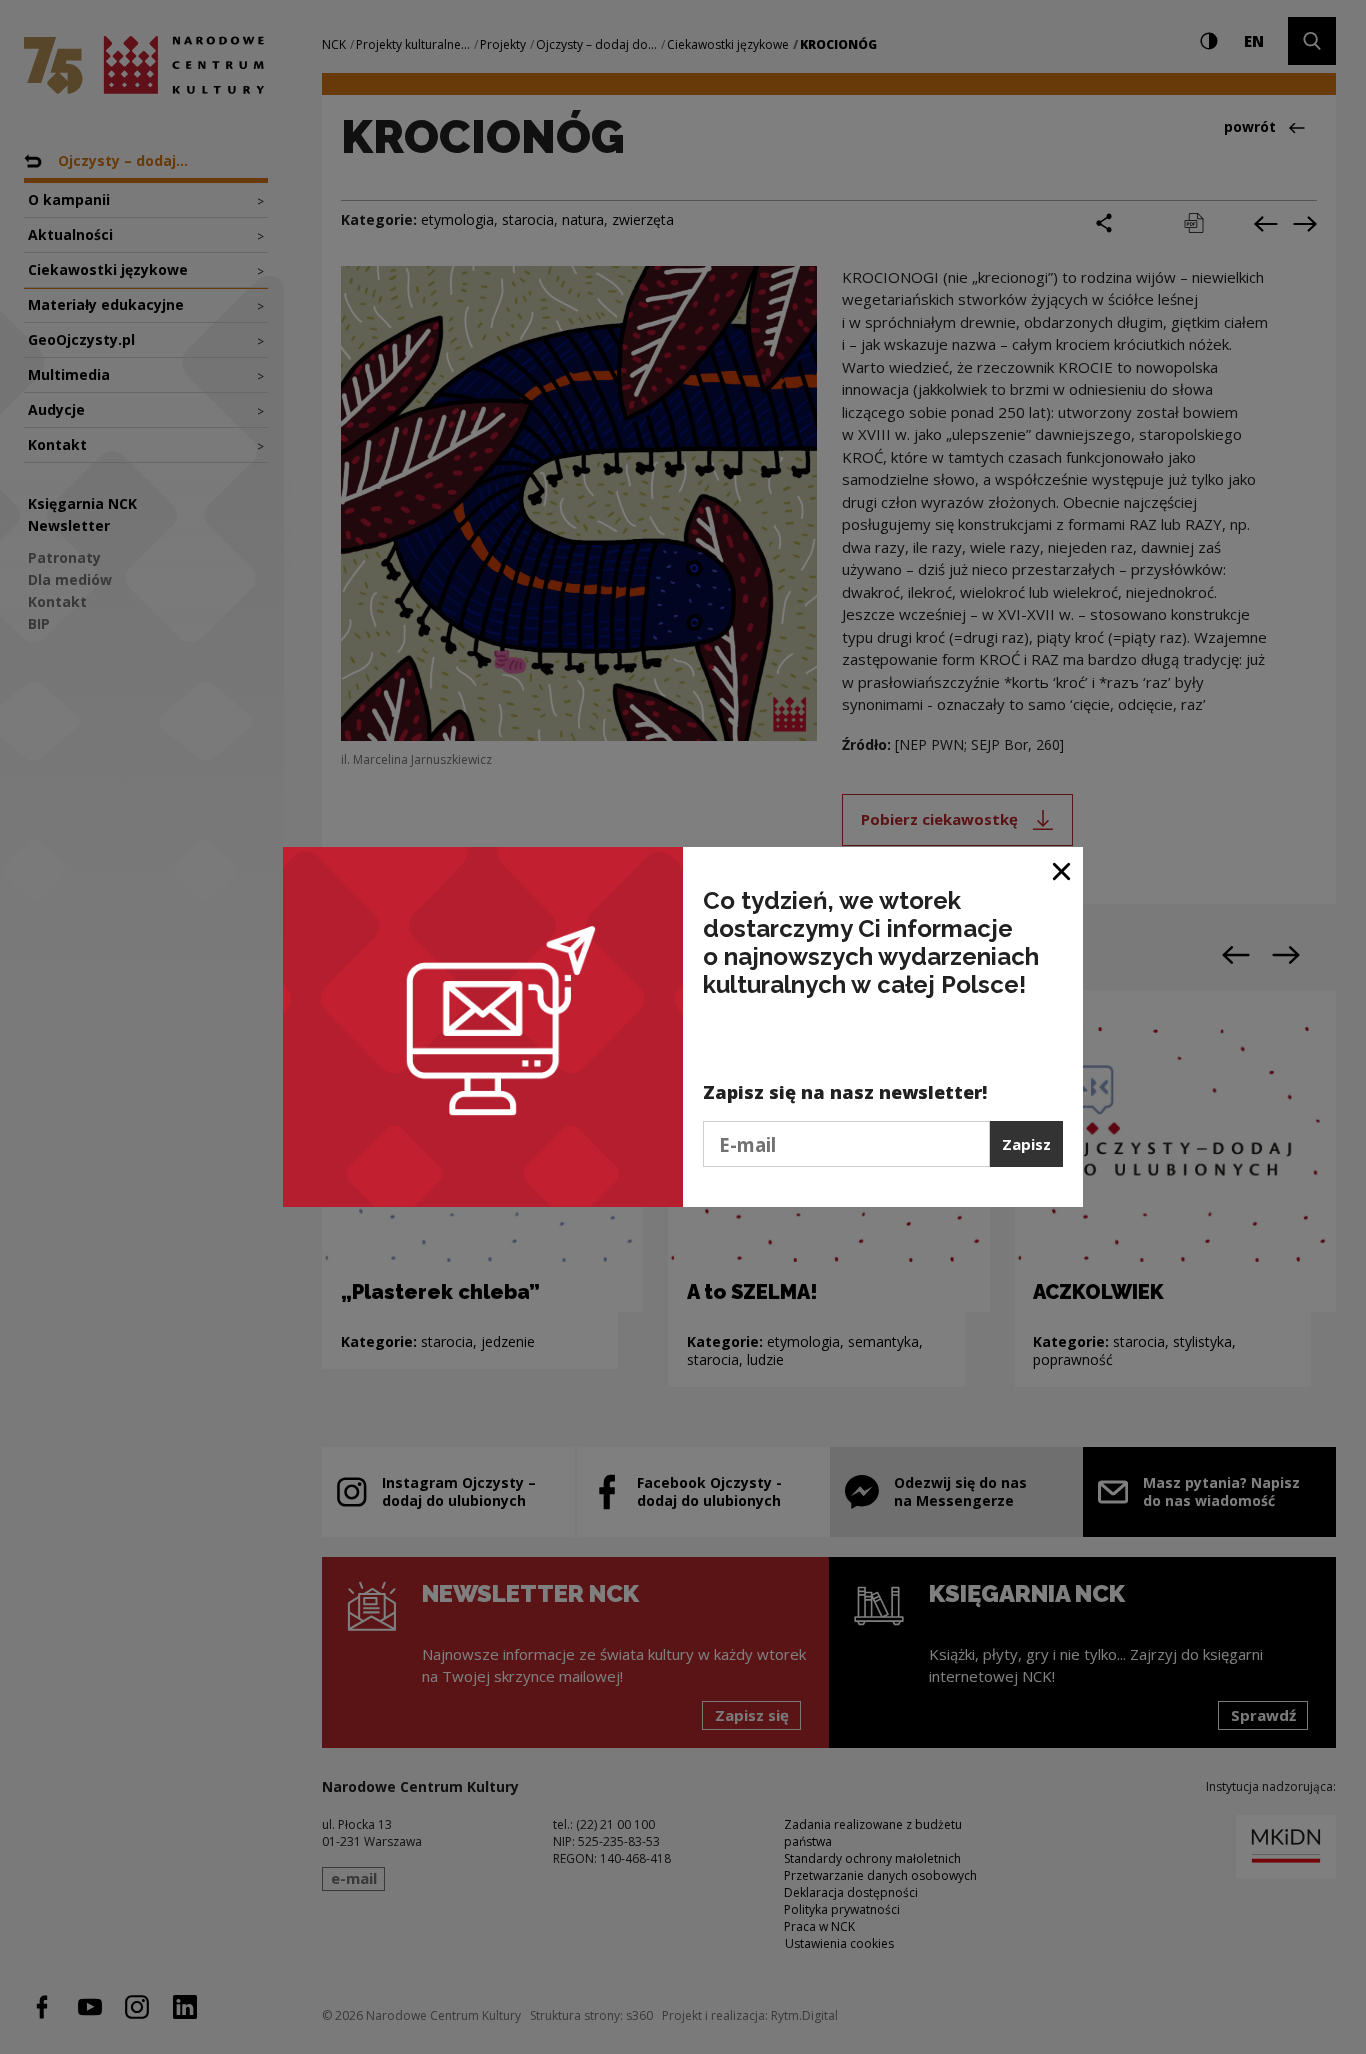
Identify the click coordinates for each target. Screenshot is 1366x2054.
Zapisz (1026, 1144)
